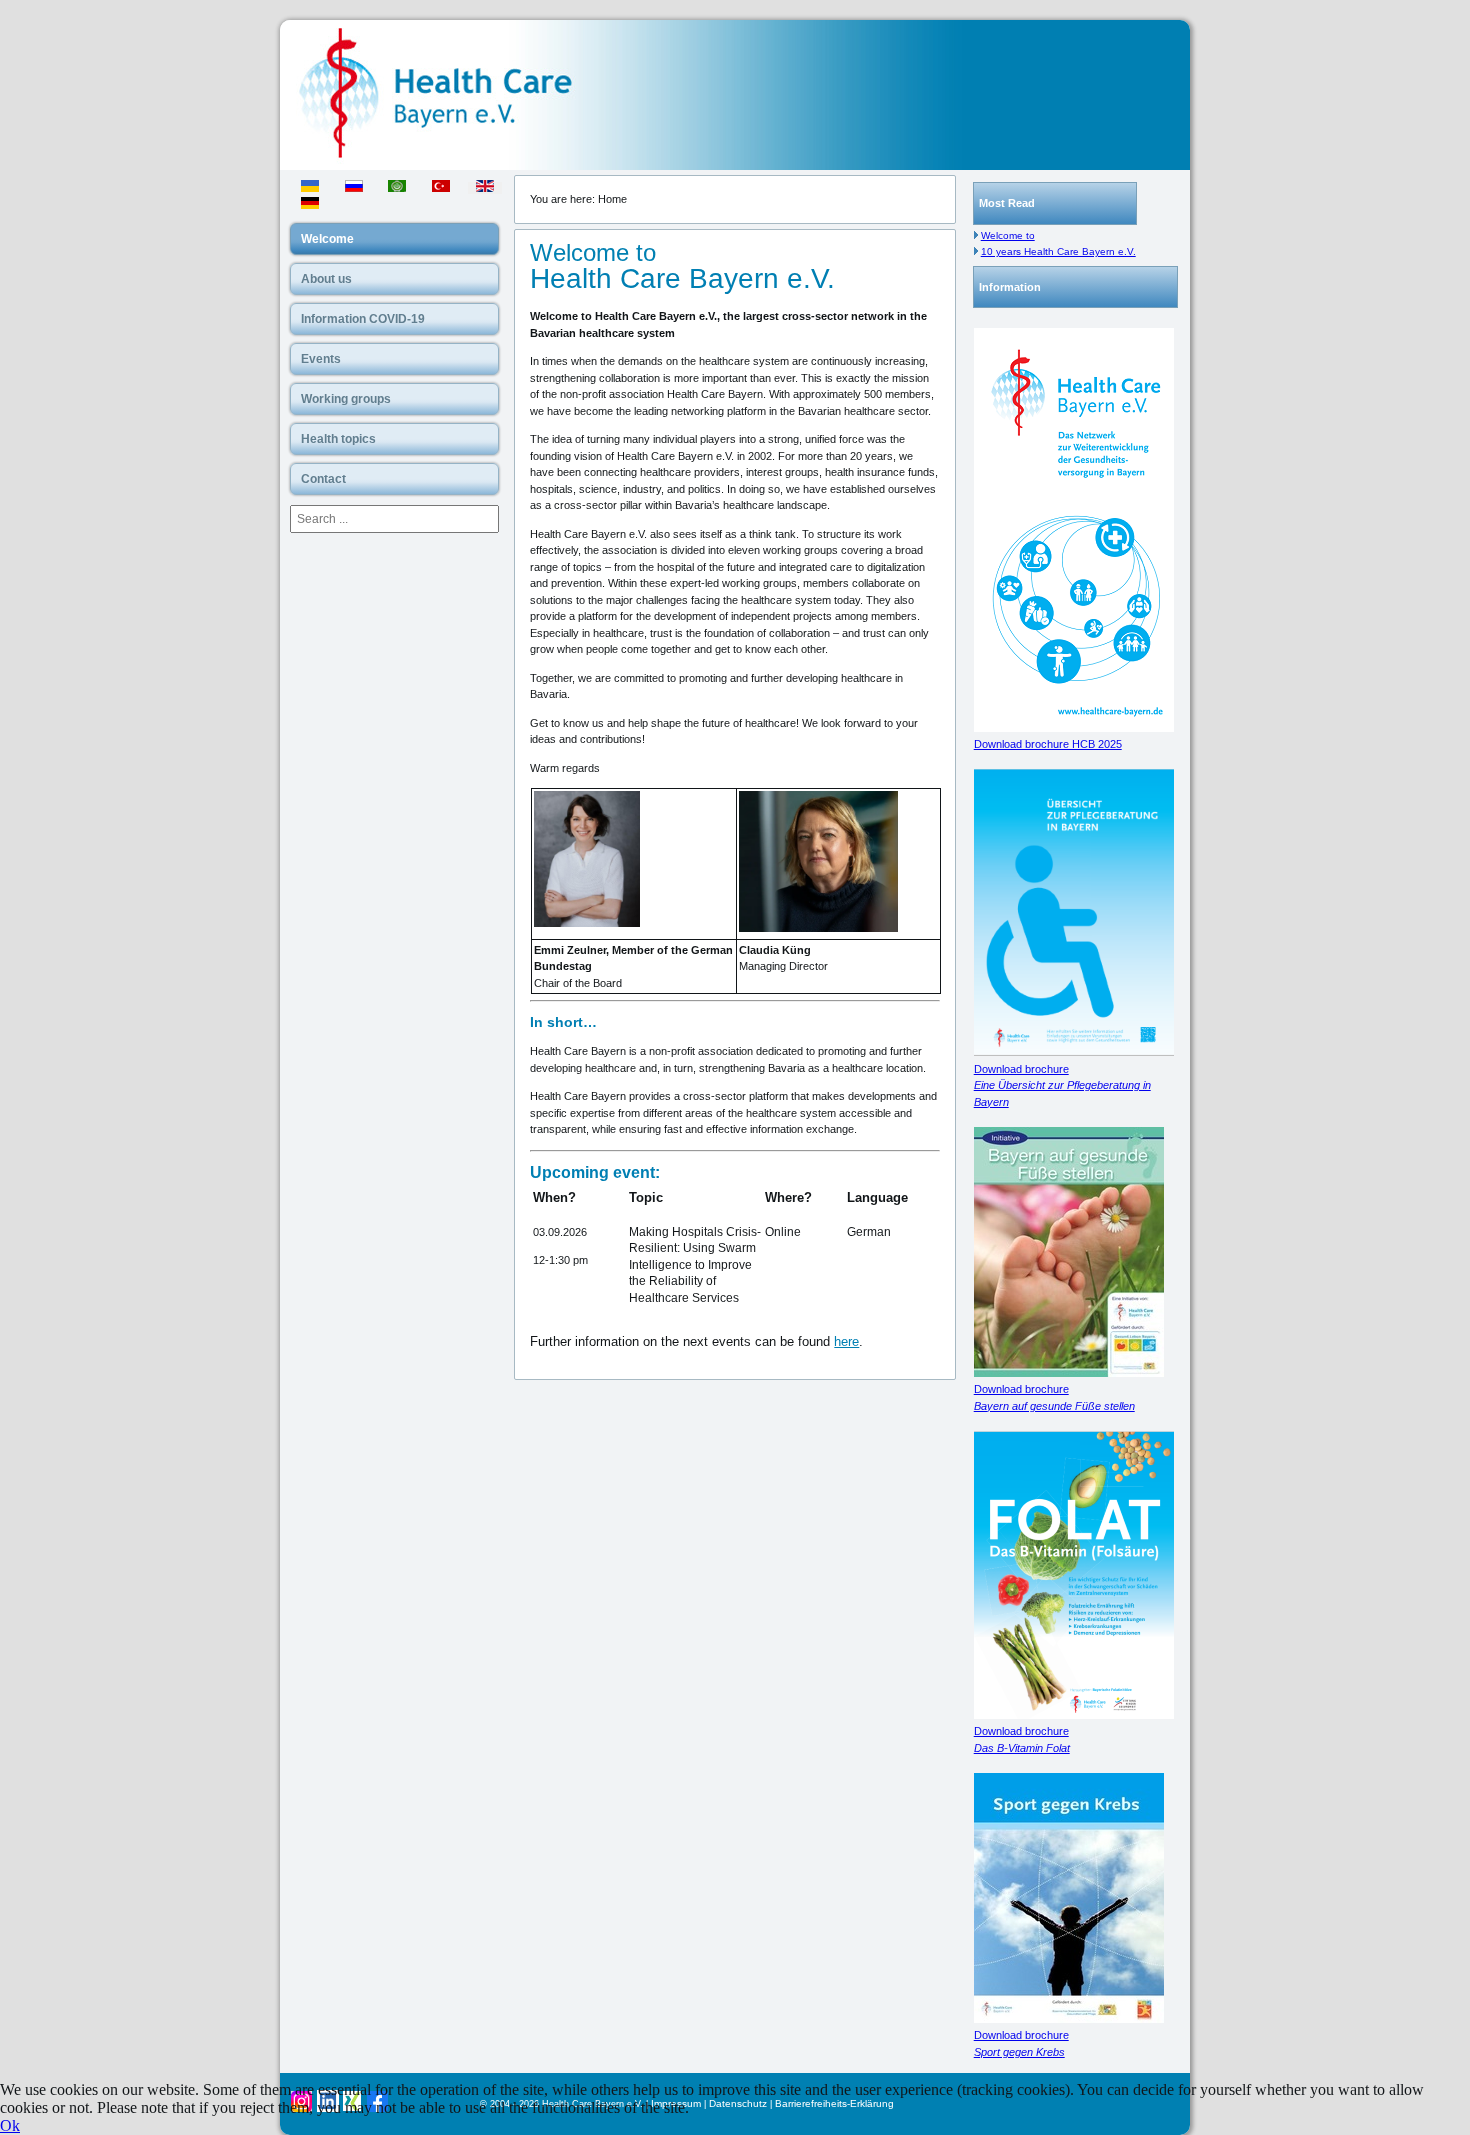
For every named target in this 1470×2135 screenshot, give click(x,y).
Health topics (338, 439)
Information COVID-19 (363, 319)
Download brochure (1062, 1085)
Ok (10, 2125)
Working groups (346, 399)
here (846, 1341)
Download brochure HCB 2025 (1048, 744)
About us (326, 279)
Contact (323, 479)
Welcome (327, 239)
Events (321, 359)
